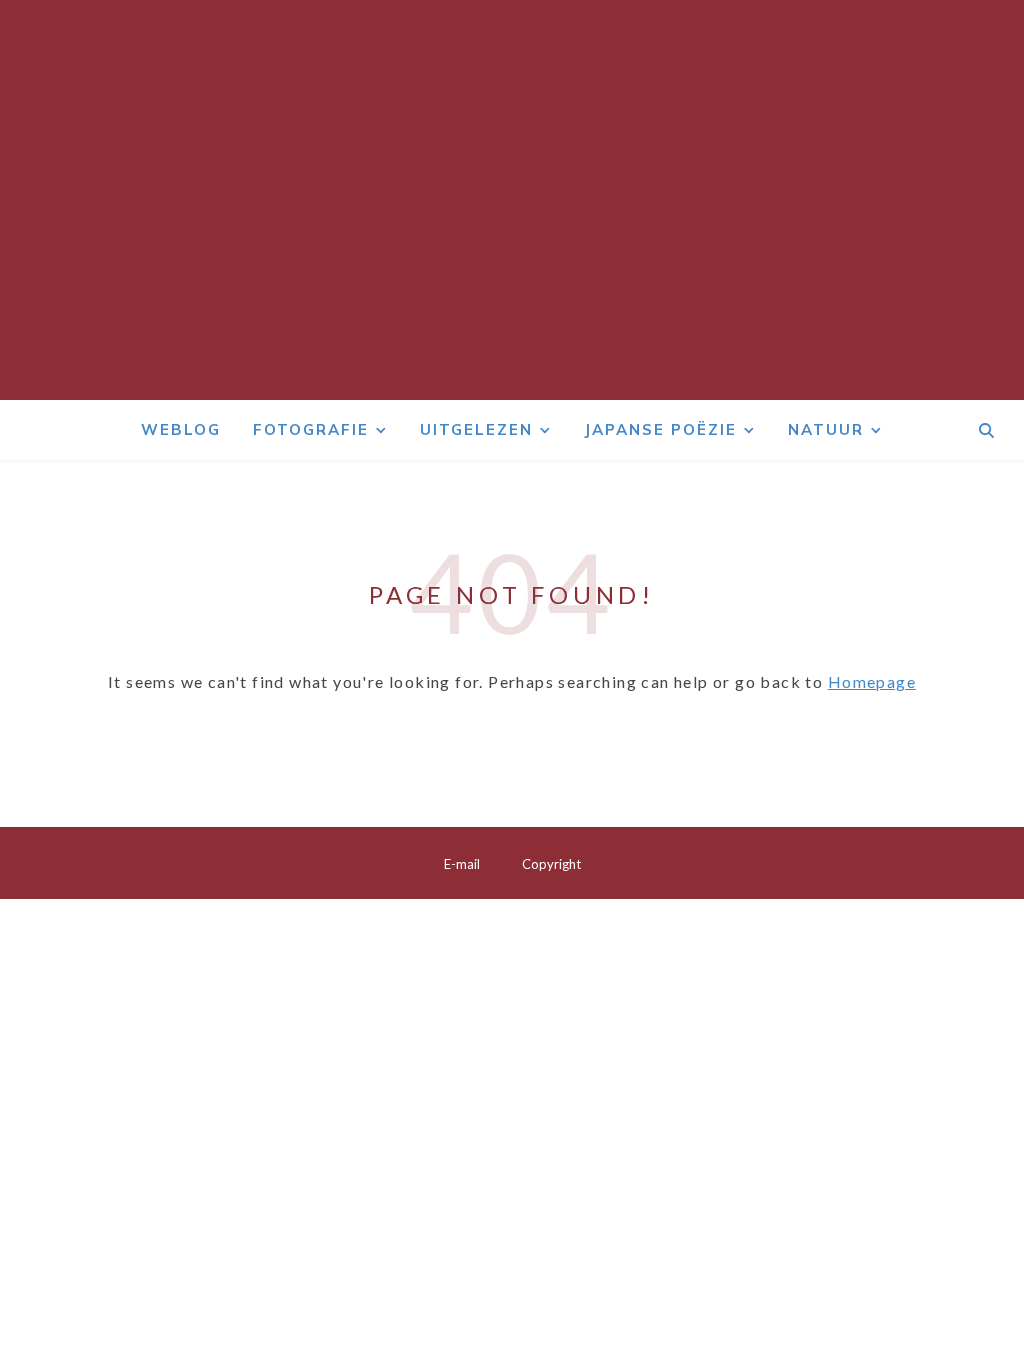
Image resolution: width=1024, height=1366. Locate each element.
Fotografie (311, 429)
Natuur (826, 429)
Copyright (551, 864)
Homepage (872, 681)
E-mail (462, 864)
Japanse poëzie (660, 429)
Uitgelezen (476, 429)
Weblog (181, 429)
